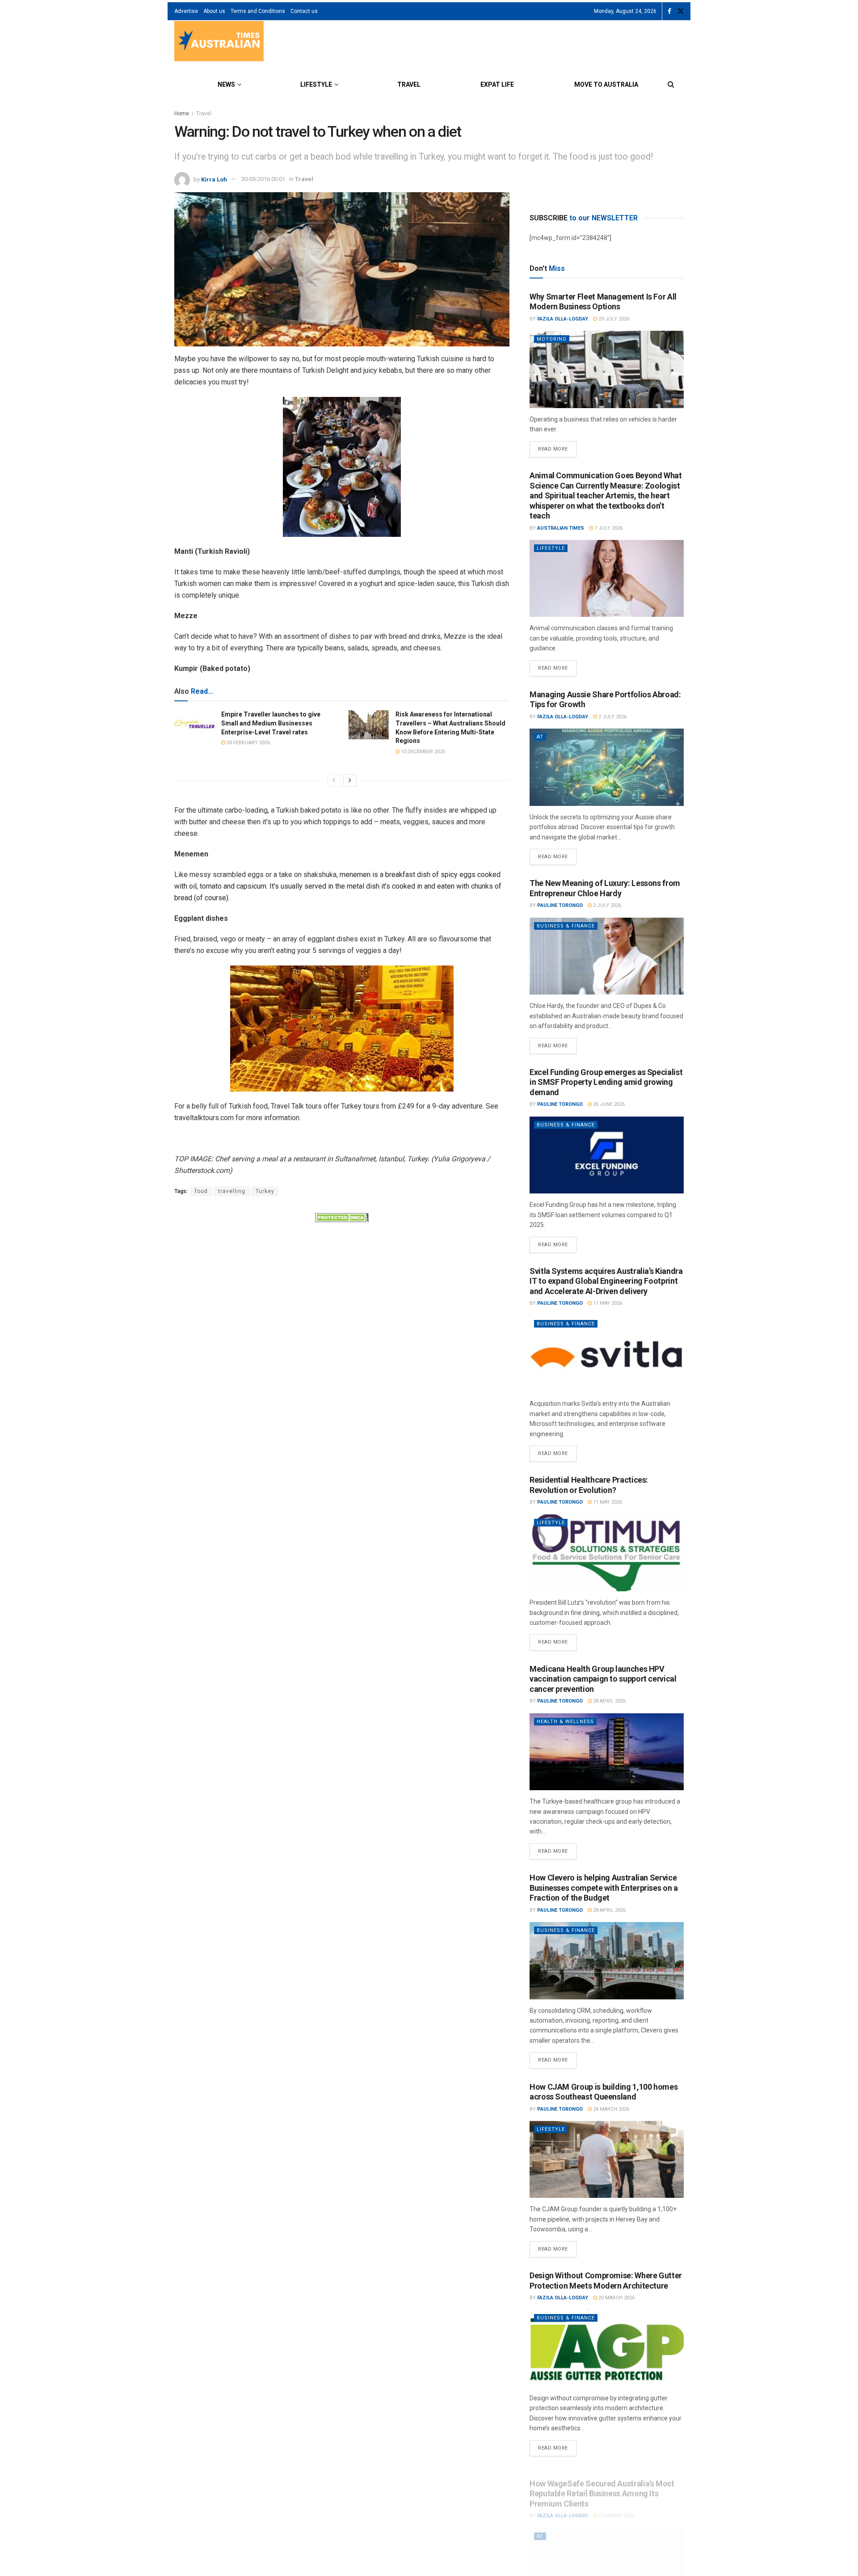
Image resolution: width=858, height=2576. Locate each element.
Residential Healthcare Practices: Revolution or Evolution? (589, 1485)
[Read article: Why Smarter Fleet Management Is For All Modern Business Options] (607, 369)
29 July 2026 (613, 319)
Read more (557, 447)
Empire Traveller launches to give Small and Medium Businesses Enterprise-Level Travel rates (271, 723)
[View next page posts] (350, 780)
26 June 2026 (608, 1104)
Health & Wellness (565, 1722)
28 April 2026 (609, 1701)
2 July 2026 (612, 717)
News (226, 84)
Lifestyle (316, 84)
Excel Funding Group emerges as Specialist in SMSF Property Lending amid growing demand (606, 1082)
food (201, 1191)
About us (214, 11)
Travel (409, 84)
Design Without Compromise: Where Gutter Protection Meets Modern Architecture (606, 2281)
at (540, 737)
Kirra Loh (214, 179)
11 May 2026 (607, 1303)
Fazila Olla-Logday (563, 319)
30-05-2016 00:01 (263, 179)
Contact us (304, 11)
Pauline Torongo (560, 905)
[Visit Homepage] (219, 42)
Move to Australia (606, 84)
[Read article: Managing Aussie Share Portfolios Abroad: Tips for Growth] (607, 767)
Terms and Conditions (258, 11)
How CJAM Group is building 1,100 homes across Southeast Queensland (604, 2092)
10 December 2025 (422, 752)
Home (182, 114)
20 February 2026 (248, 743)
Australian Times (561, 528)
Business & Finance (566, 926)
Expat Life (497, 84)
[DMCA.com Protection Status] (342, 1217)
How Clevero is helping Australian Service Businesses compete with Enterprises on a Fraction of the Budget (604, 1888)
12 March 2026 (616, 2506)
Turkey (265, 1191)
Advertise (186, 11)
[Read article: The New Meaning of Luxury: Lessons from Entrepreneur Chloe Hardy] (607, 956)
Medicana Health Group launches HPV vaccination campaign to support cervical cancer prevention (603, 1679)
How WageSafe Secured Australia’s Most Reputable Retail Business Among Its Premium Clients (602, 2484)
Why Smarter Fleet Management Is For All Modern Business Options (603, 302)
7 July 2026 (608, 528)
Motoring (552, 339)
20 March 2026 (616, 2298)
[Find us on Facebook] (669, 11)
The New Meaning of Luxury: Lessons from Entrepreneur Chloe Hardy (605, 888)
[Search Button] (671, 84)
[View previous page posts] (334, 780)
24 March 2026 (610, 2109)
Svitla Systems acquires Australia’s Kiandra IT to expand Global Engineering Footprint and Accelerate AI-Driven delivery (606, 1281)
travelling (232, 1191)
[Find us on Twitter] (681, 11)
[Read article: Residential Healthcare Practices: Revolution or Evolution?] (607, 1553)
